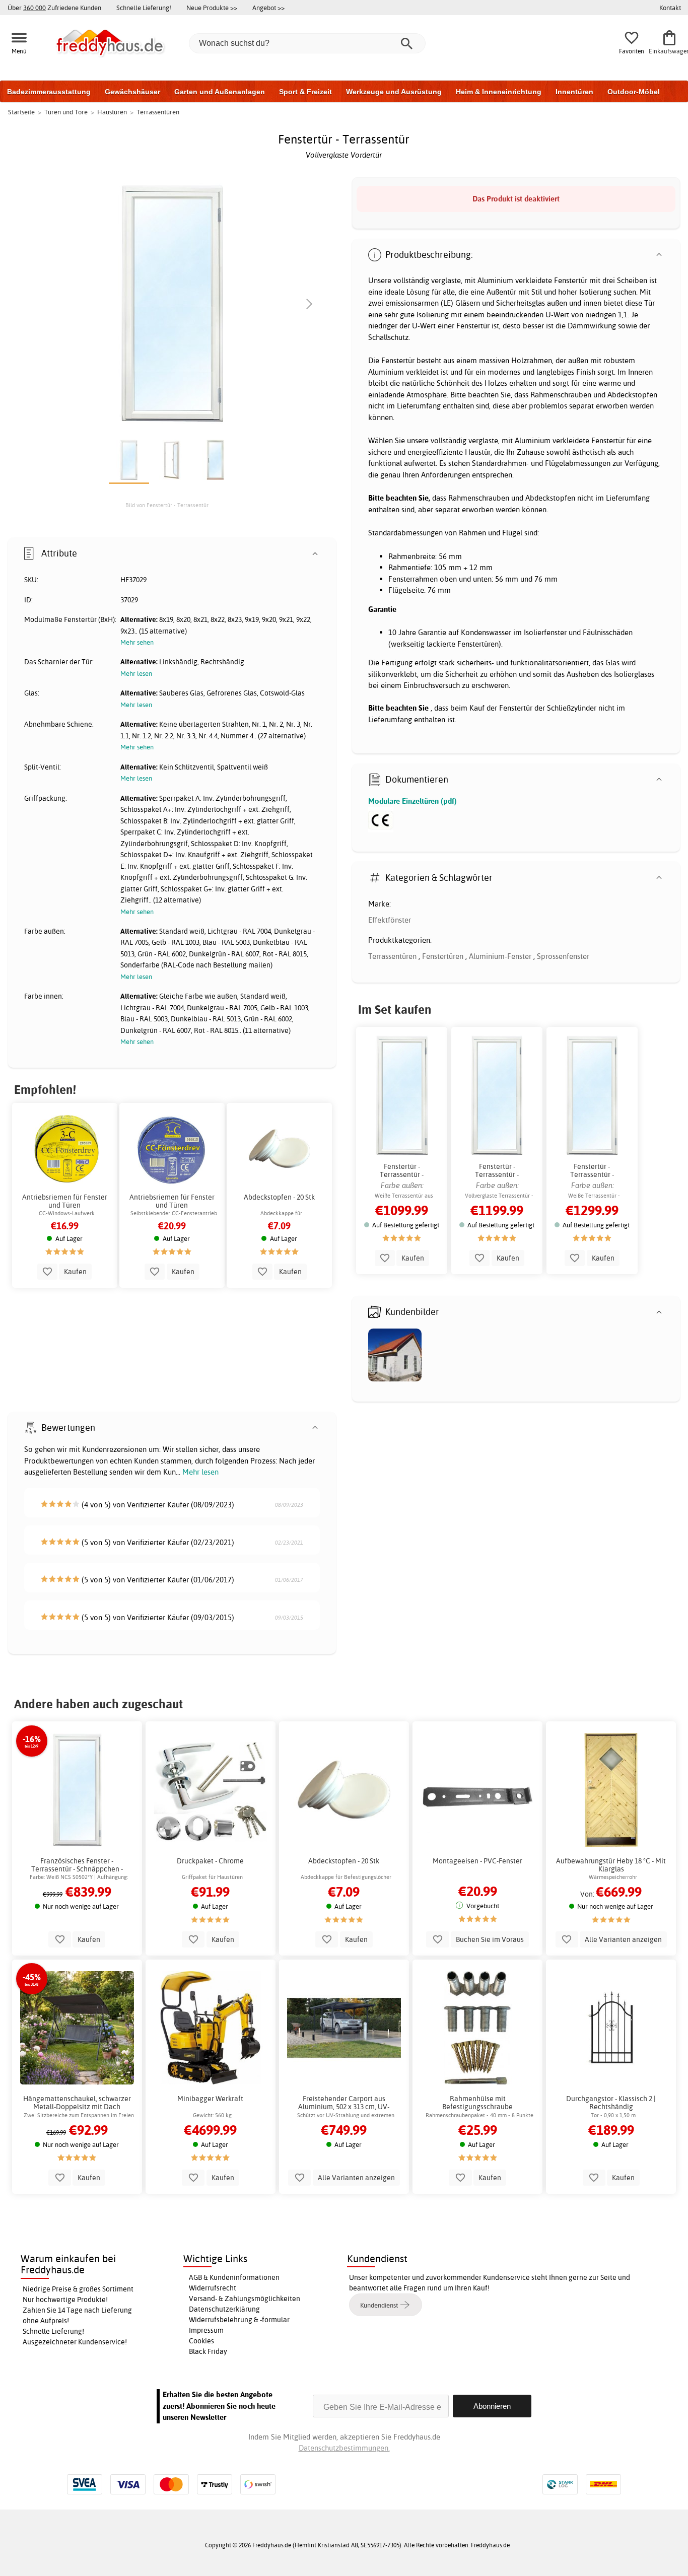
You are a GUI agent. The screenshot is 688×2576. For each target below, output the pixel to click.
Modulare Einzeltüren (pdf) (412, 801)
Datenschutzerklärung (224, 2309)
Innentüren (574, 92)
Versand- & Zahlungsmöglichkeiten (245, 2299)
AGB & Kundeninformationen (234, 2277)
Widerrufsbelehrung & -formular (239, 2320)
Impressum (206, 2330)
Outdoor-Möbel (634, 92)
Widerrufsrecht (213, 2288)
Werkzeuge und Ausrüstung (394, 92)
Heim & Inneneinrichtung (499, 92)
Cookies (201, 2341)
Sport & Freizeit (305, 92)
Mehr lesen (200, 1472)
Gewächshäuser (132, 92)
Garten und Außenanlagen (220, 92)
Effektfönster (390, 920)
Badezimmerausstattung (49, 92)
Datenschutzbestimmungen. (344, 2448)
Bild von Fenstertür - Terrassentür (167, 505)
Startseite (21, 112)
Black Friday (208, 2351)
